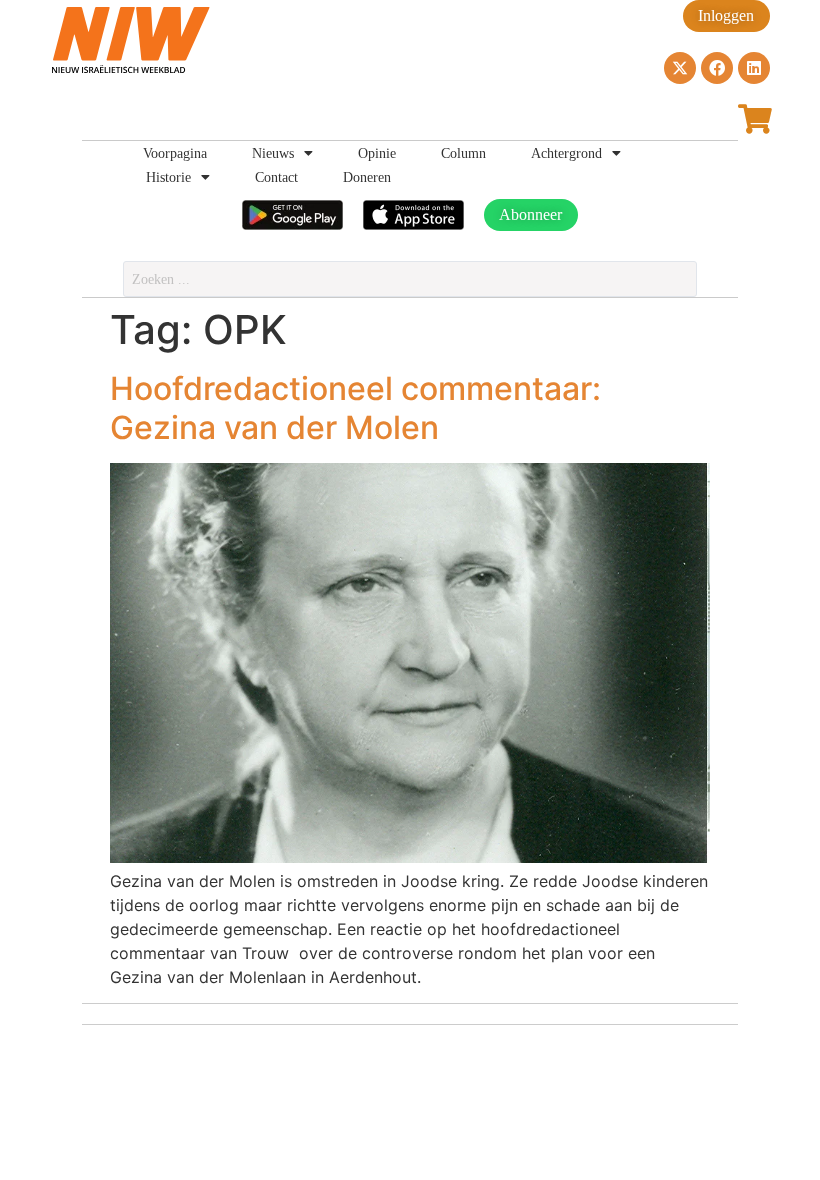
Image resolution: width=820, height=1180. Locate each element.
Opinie (377, 153)
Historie (168, 177)
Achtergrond (566, 153)
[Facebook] (717, 68)
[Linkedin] (754, 68)
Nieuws (273, 153)
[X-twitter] (680, 68)
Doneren (367, 177)
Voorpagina (175, 153)
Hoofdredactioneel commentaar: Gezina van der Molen (355, 407)
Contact (276, 177)
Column (463, 153)
